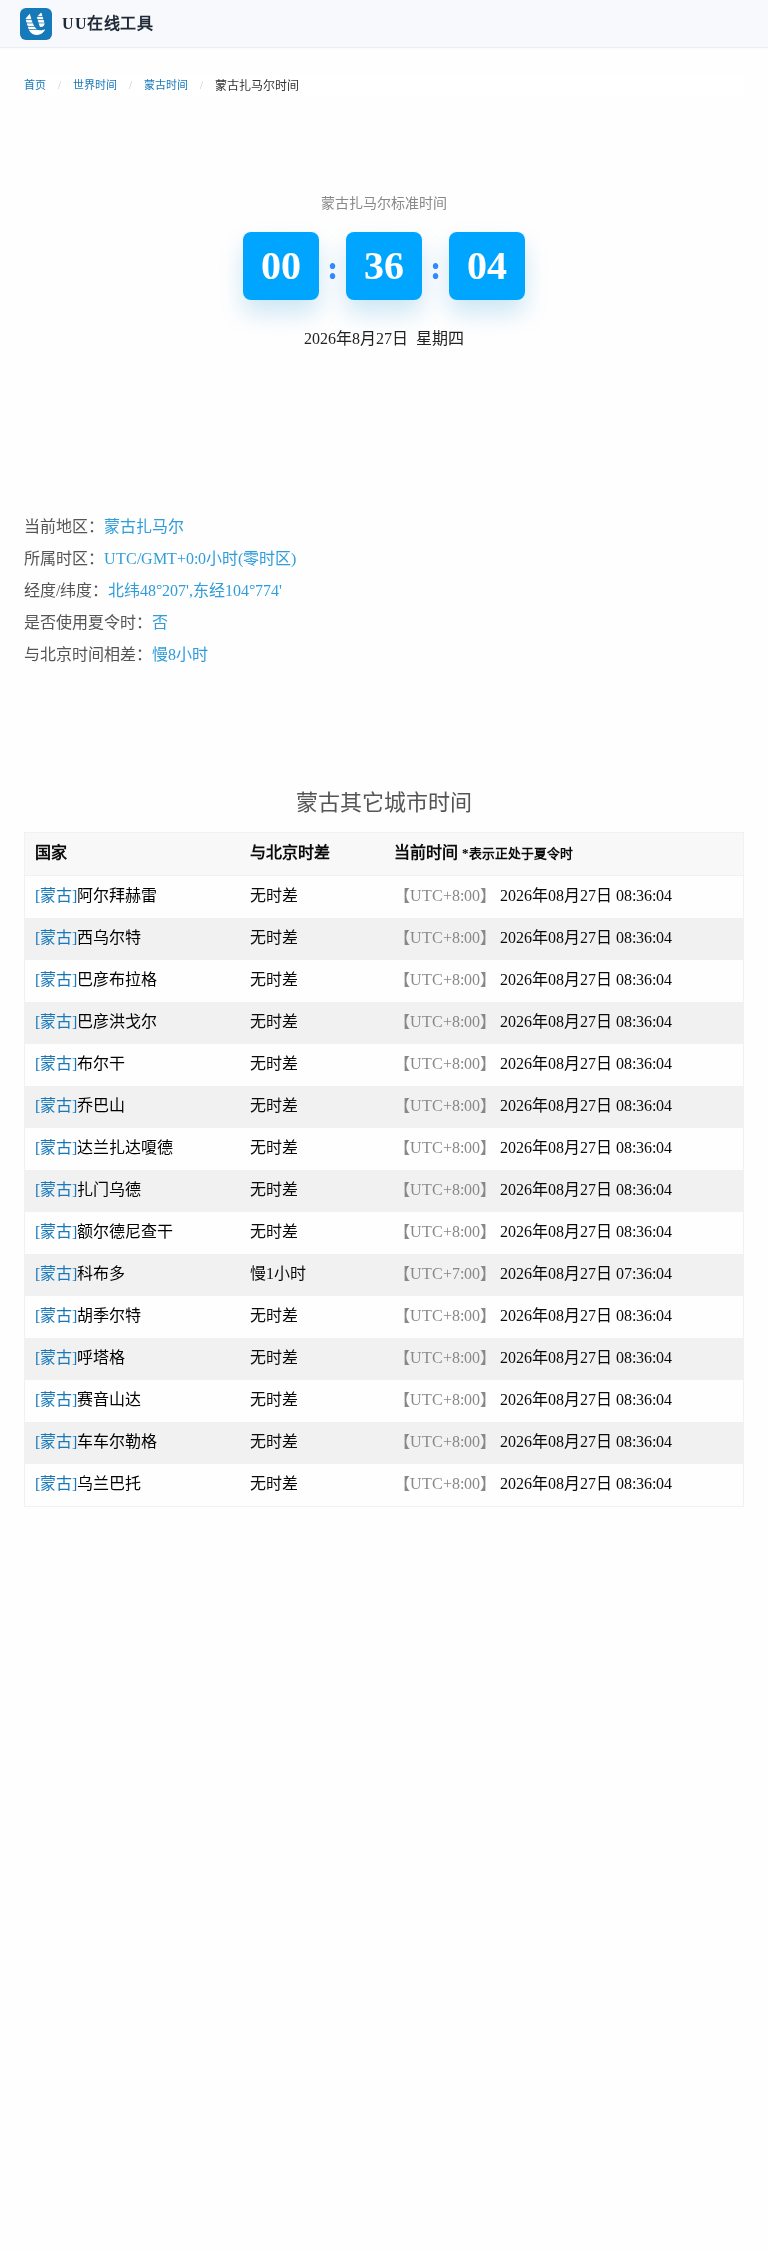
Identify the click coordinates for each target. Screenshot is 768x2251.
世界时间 (95, 85)
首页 (35, 85)
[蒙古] (96, 895)
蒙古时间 (166, 85)
